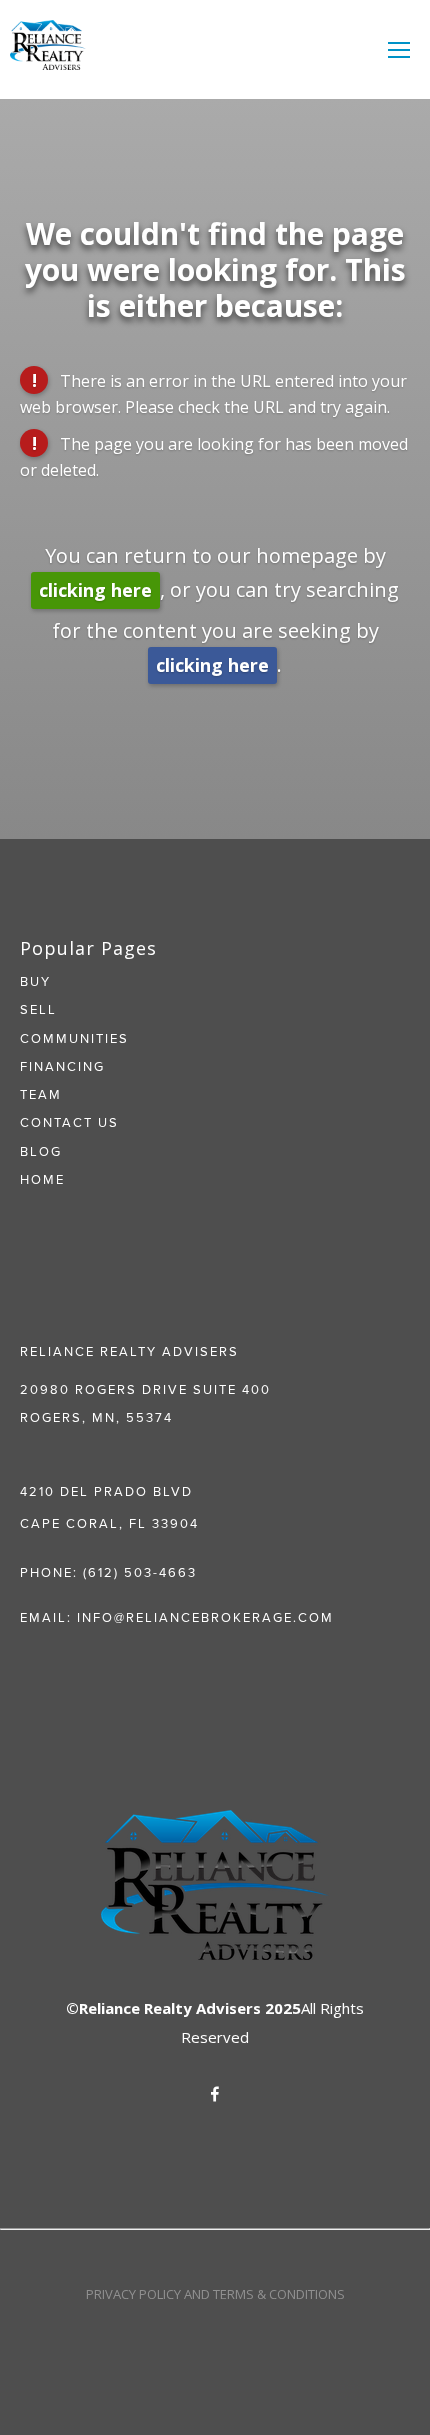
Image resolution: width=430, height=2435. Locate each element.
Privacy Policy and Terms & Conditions (215, 2294)
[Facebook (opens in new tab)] (215, 2094)
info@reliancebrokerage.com (205, 1617)
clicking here (95, 590)
